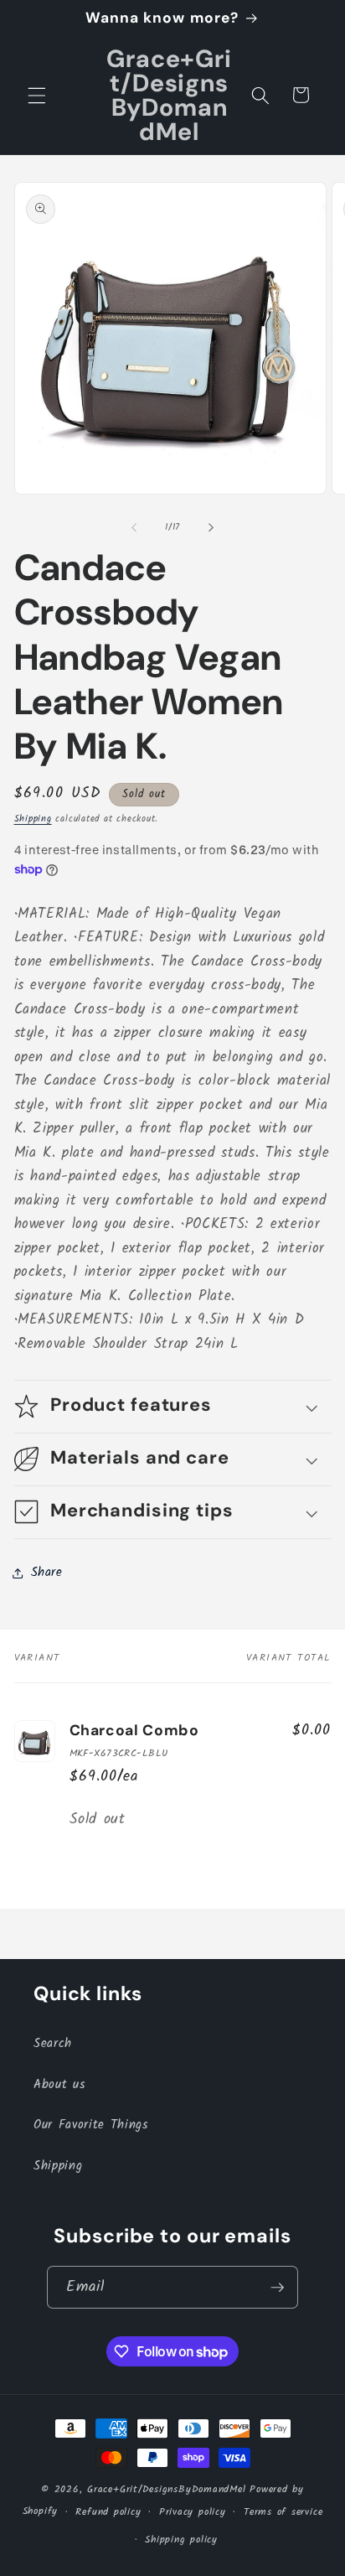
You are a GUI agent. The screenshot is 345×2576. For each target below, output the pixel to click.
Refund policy (108, 2512)
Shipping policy (181, 2540)
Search (53, 2044)
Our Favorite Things (91, 2125)
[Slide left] (134, 527)
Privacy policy (193, 2512)
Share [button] (47, 1573)
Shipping (33, 819)
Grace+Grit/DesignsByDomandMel (166, 2489)
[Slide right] (211, 527)
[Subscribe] (277, 2288)
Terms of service (283, 2512)
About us (59, 2085)
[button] (37, 95)
